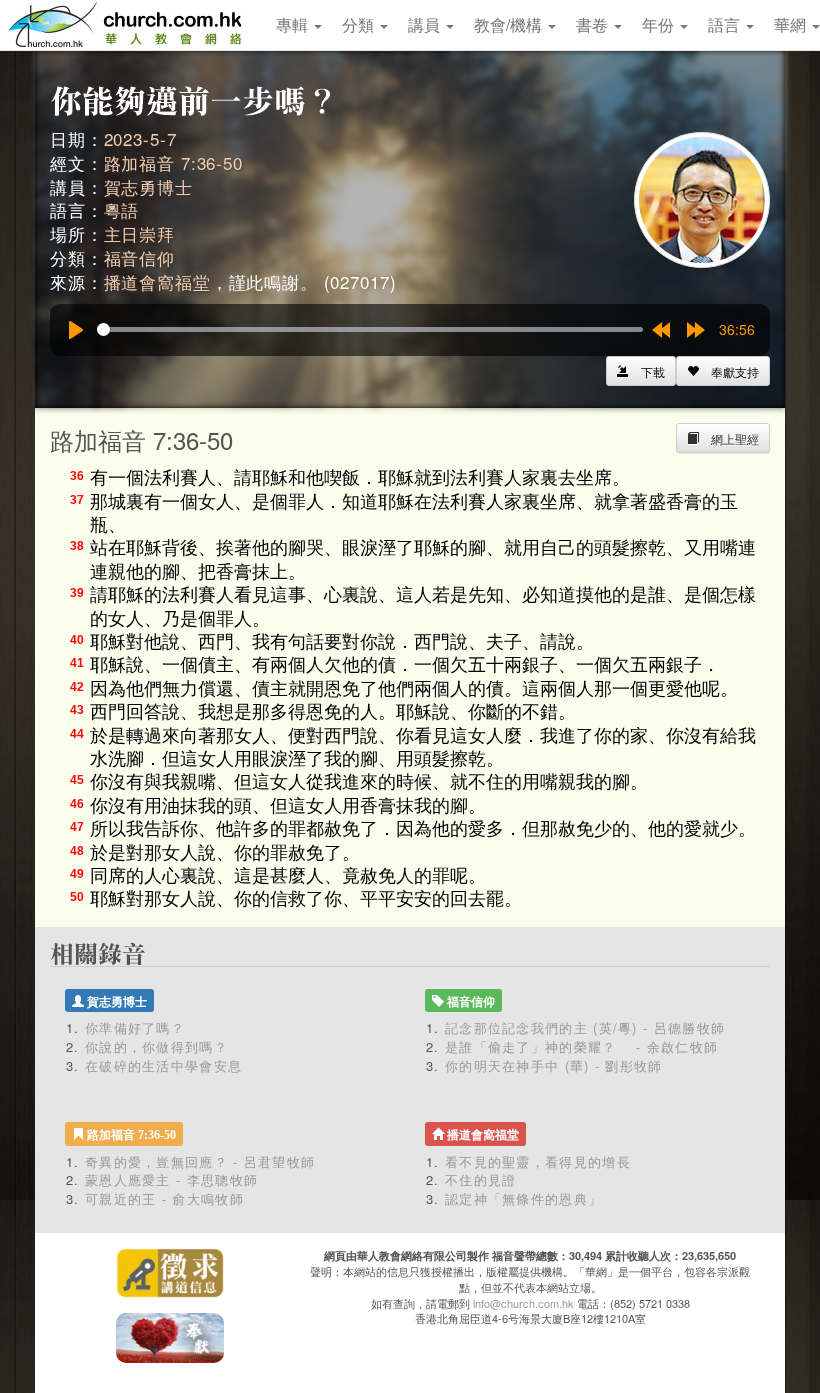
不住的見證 (481, 1179)
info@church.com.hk (523, 1303)
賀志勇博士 (148, 186)
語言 (726, 24)
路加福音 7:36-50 (173, 162)
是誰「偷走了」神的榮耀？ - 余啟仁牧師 (581, 1046)
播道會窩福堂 (157, 281)
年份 (660, 24)
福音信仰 (139, 257)
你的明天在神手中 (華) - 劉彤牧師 (554, 1065)
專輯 (294, 24)
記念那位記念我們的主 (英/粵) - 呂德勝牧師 (585, 1027)
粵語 (122, 209)
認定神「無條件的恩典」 (523, 1198)
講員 (426, 24)
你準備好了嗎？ (135, 1027)
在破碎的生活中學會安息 (163, 1065)
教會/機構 (510, 24)
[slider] (370, 329)
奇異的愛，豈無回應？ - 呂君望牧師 (200, 1161)
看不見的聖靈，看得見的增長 (538, 1161)
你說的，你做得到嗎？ (156, 1046)
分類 (360, 24)
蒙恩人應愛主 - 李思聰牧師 (171, 1179)
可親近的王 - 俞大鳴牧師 (164, 1198)
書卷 (594, 24)
